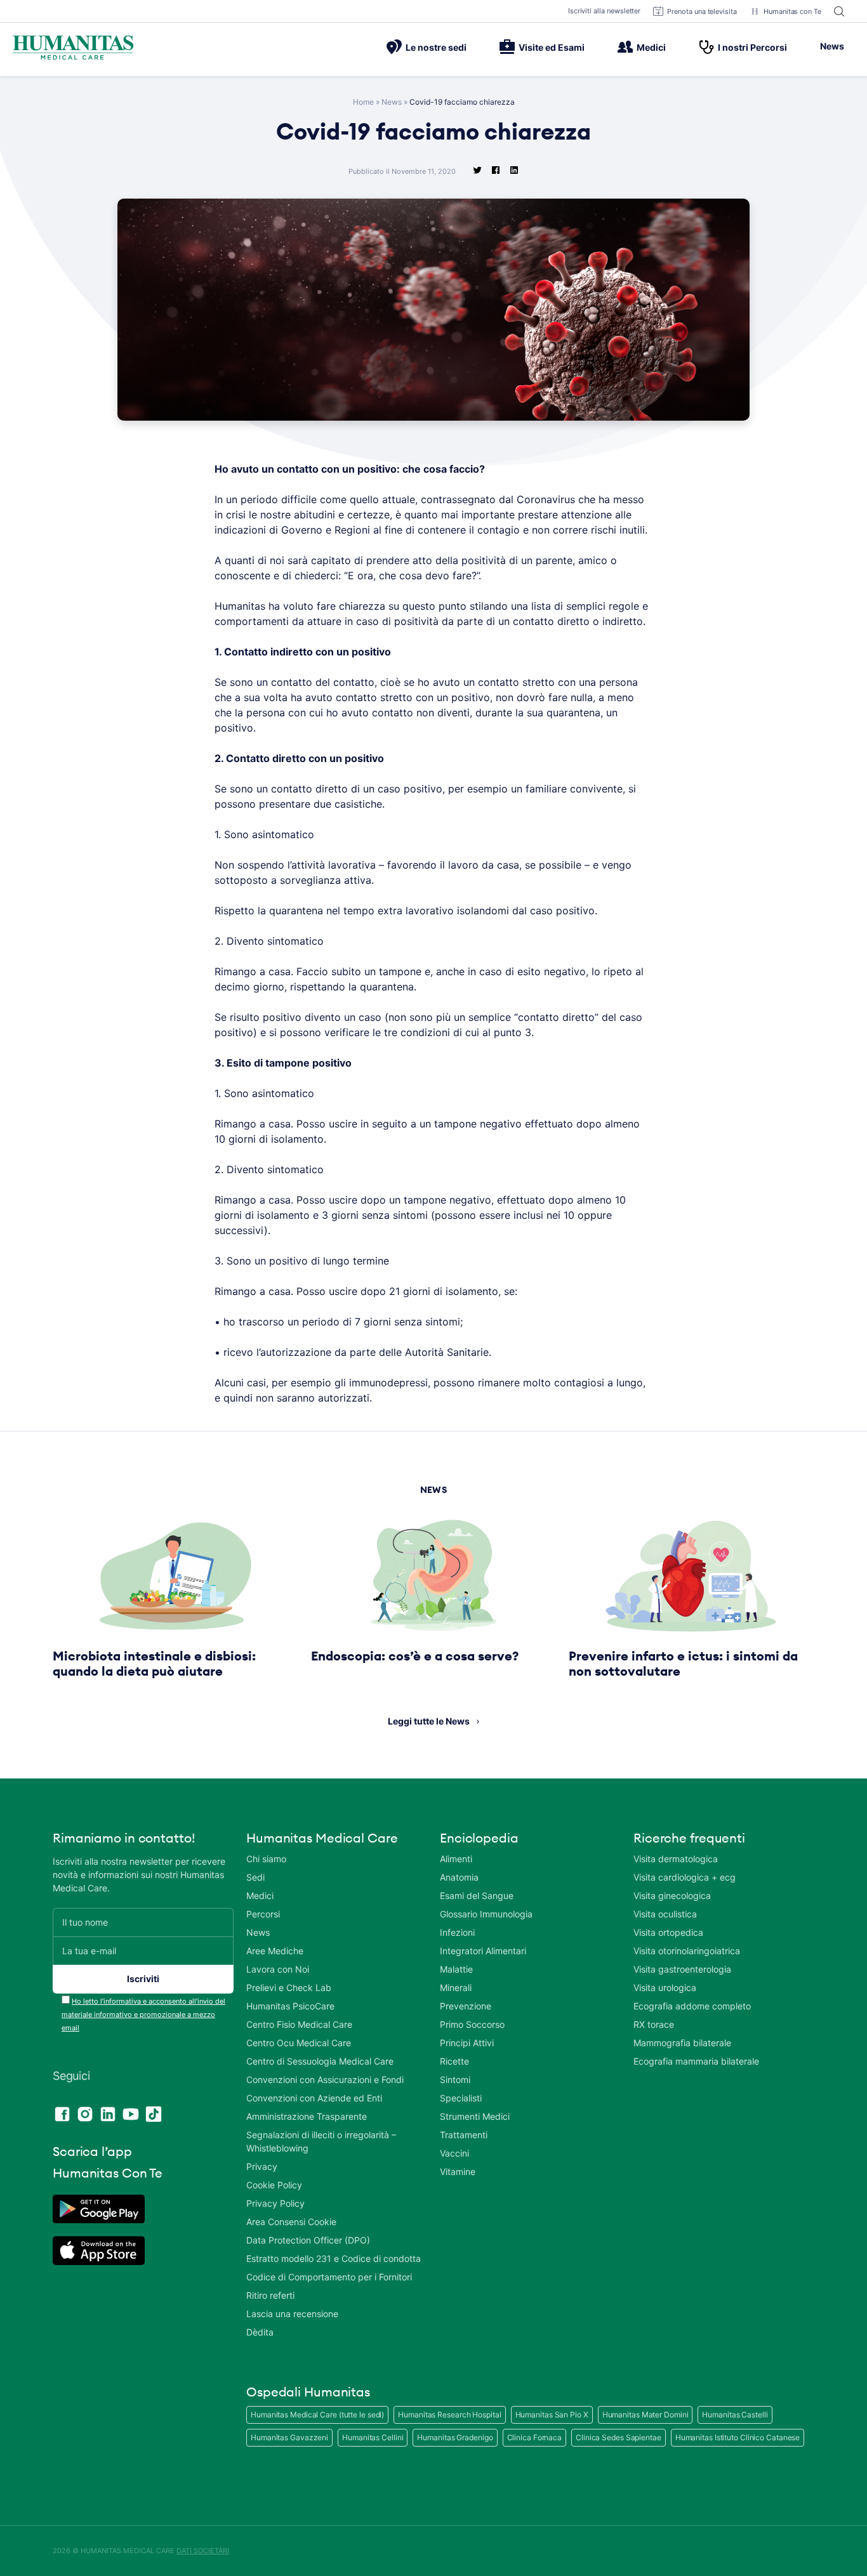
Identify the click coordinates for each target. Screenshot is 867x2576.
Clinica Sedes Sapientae (619, 2437)
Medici (651, 47)
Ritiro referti (270, 2295)
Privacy (262, 2166)
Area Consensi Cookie (291, 2222)
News (832, 46)
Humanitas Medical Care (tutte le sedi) (317, 2415)
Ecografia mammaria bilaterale (696, 2061)
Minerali (456, 1988)
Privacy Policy (275, 2203)
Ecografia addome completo (692, 2006)
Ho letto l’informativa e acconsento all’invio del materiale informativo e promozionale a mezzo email (143, 2014)
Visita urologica (665, 1988)
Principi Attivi (467, 2043)
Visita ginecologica (672, 1896)
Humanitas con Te (792, 11)
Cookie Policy (274, 2185)
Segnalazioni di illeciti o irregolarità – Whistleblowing (321, 2141)
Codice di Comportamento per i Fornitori (329, 2277)
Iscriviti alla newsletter (605, 11)
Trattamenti (464, 2135)
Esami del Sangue (477, 1896)
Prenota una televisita (702, 11)
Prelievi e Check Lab (289, 1988)
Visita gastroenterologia (682, 1969)
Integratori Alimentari (483, 1951)
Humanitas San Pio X (552, 2415)
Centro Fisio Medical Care (299, 2024)
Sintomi (455, 2080)
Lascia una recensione (292, 2314)
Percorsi (263, 1914)
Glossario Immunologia (486, 1914)
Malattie (456, 1969)
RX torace (654, 2024)
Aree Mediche (275, 1951)
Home (363, 102)
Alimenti (456, 1859)
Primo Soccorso (472, 2024)
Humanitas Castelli (735, 2415)
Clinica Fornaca (535, 2437)
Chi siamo (266, 1859)
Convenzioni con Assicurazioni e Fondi (325, 2080)
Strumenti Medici (475, 2116)
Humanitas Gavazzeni (289, 2437)
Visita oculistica (665, 1914)
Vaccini (454, 2153)
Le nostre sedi (436, 47)
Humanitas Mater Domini (645, 2415)
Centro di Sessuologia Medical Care (320, 2061)
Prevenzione (466, 2006)
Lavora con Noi (278, 1969)
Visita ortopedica (668, 1932)
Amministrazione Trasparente (307, 2116)
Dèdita (260, 2332)
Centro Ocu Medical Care (299, 2043)
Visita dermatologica (676, 1859)
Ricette (454, 2061)
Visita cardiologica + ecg (685, 1877)
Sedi (255, 1877)
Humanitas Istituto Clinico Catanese (738, 2437)
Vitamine (458, 2172)
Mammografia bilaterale (682, 2043)
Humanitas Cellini (373, 2437)
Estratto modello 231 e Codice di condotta (334, 2258)
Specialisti (461, 2098)
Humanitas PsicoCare (290, 2006)
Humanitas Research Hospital (449, 2415)
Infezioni (457, 1932)
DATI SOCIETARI (203, 2551)
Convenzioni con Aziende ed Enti (314, 2098)
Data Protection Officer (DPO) (308, 2240)
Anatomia (459, 1877)
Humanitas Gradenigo (455, 2437)
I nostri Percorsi (752, 47)
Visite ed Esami (552, 47)
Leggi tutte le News (429, 1721)
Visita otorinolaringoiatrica (687, 1951)
